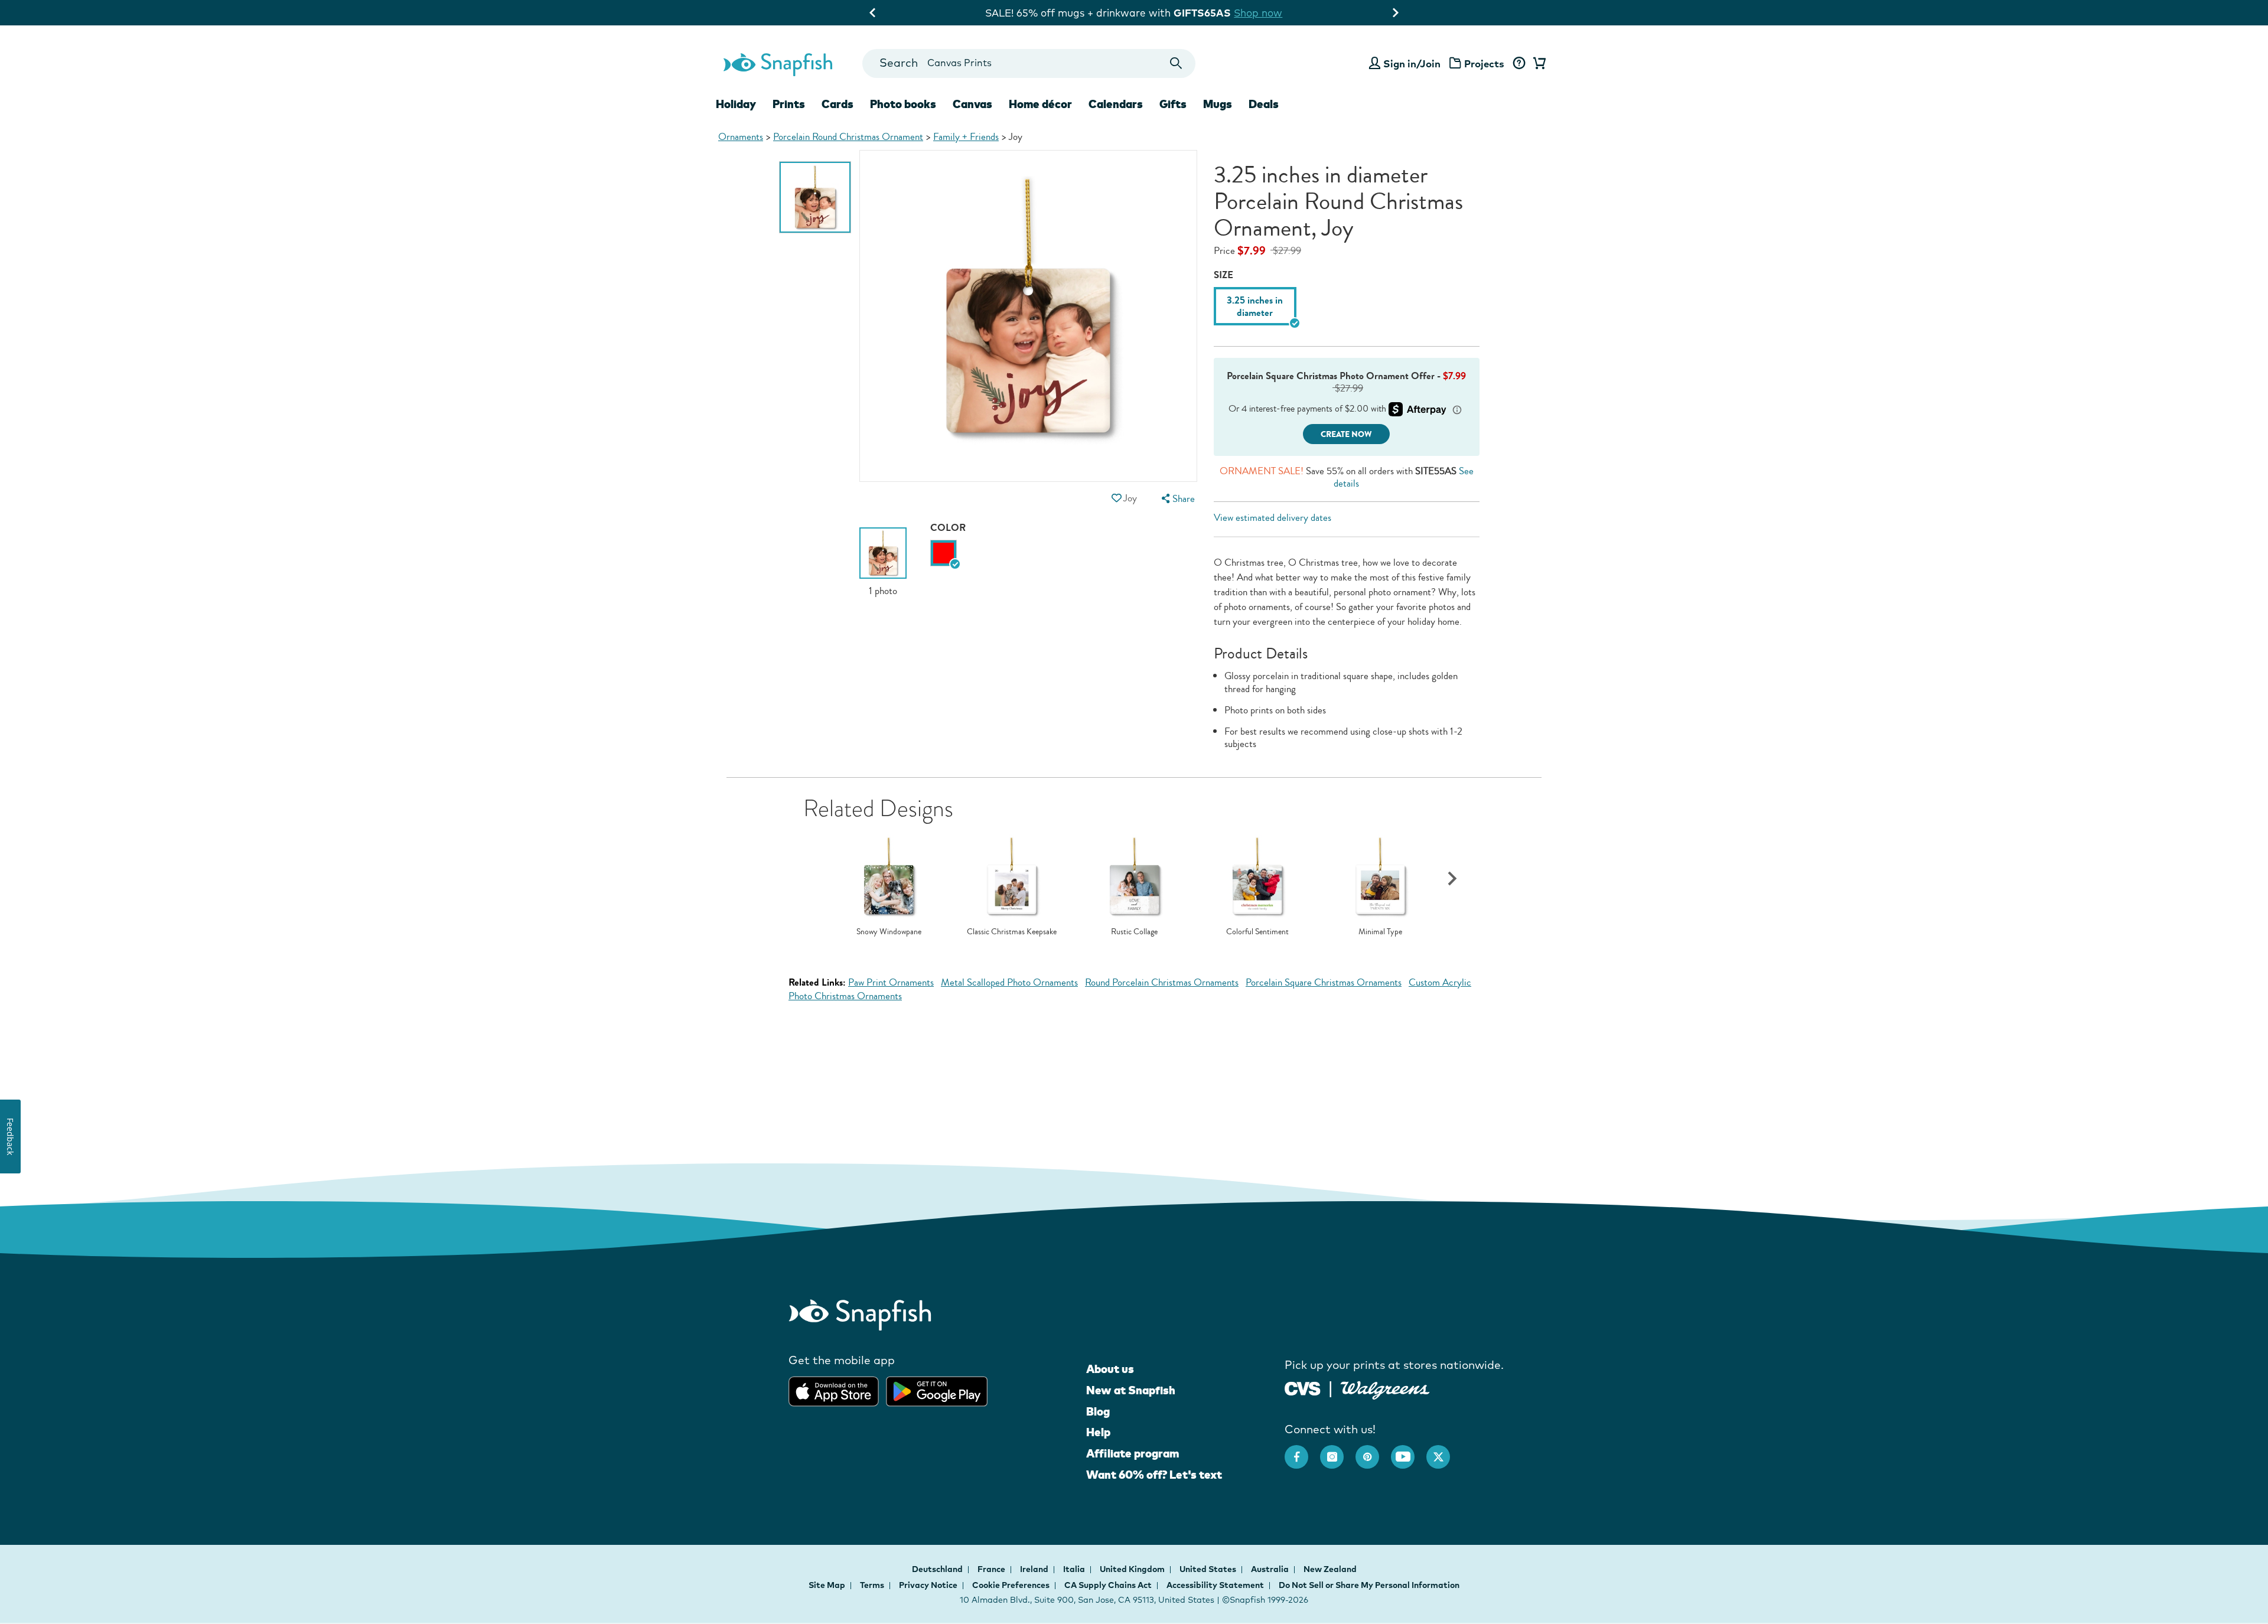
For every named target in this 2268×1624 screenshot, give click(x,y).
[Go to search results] (1176, 63)
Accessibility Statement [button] (1215, 1585)
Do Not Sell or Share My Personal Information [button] (1369, 1585)
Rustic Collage (1134, 932)
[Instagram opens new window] (1338, 1451)
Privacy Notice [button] (928, 1585)
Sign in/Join (1412, 63)
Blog (1098, 1411)
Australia (1271, 1569)
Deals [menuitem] (1264, 104)
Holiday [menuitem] (736, 104)
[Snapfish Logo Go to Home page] (777, 63)
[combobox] (1029, 63)
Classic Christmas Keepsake (1012, 932)
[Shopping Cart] (1537, 64)
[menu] (1177, 499)
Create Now (1346, 434)
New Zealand (1330, 1569)
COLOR (948, 528)
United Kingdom (1133, 1569)
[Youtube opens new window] (1409, 1451)
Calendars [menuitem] (1116, 104)
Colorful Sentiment (1257, 932)
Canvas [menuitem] (972, 104)
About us (1110, 1369)
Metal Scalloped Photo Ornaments (1009, 982)
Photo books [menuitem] (903, 104)
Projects (1484, 63)
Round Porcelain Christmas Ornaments (1162, 982)
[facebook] (1302, 1451)
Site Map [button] (827, 1585)
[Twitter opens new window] (1444, 1451)
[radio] (944, 553)
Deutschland (938, 1569)
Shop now (1286, 13)
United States (1209, 1569)
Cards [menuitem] (838, 104)
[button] (1116, 498)
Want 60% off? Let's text (1154, 1475)
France (992, 1569)
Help (1098, 1432)
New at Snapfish (1131, 1390)
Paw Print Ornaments (891, 982)
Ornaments (741, 137)
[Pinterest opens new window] (1373, 1451)
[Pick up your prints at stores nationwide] (1303, 1387)
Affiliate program (1133, 1453)
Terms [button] (872, 1585)
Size (1223, 275)
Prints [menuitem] (789, 104)
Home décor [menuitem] (1040, 104)
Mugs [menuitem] (1218, 104)
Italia (1075, 1569)
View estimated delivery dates (1273, 518)
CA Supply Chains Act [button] (1108, 1585)
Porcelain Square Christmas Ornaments (1324, 982)
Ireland (1035, 1569)
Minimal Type (1380, 932)
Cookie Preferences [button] (1011, 1585)
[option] (815, 197)
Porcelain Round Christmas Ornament (848, 137)
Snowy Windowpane (889, 932)
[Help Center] (1519, 64)
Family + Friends (966, 137)
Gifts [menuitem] (1173, 104)
